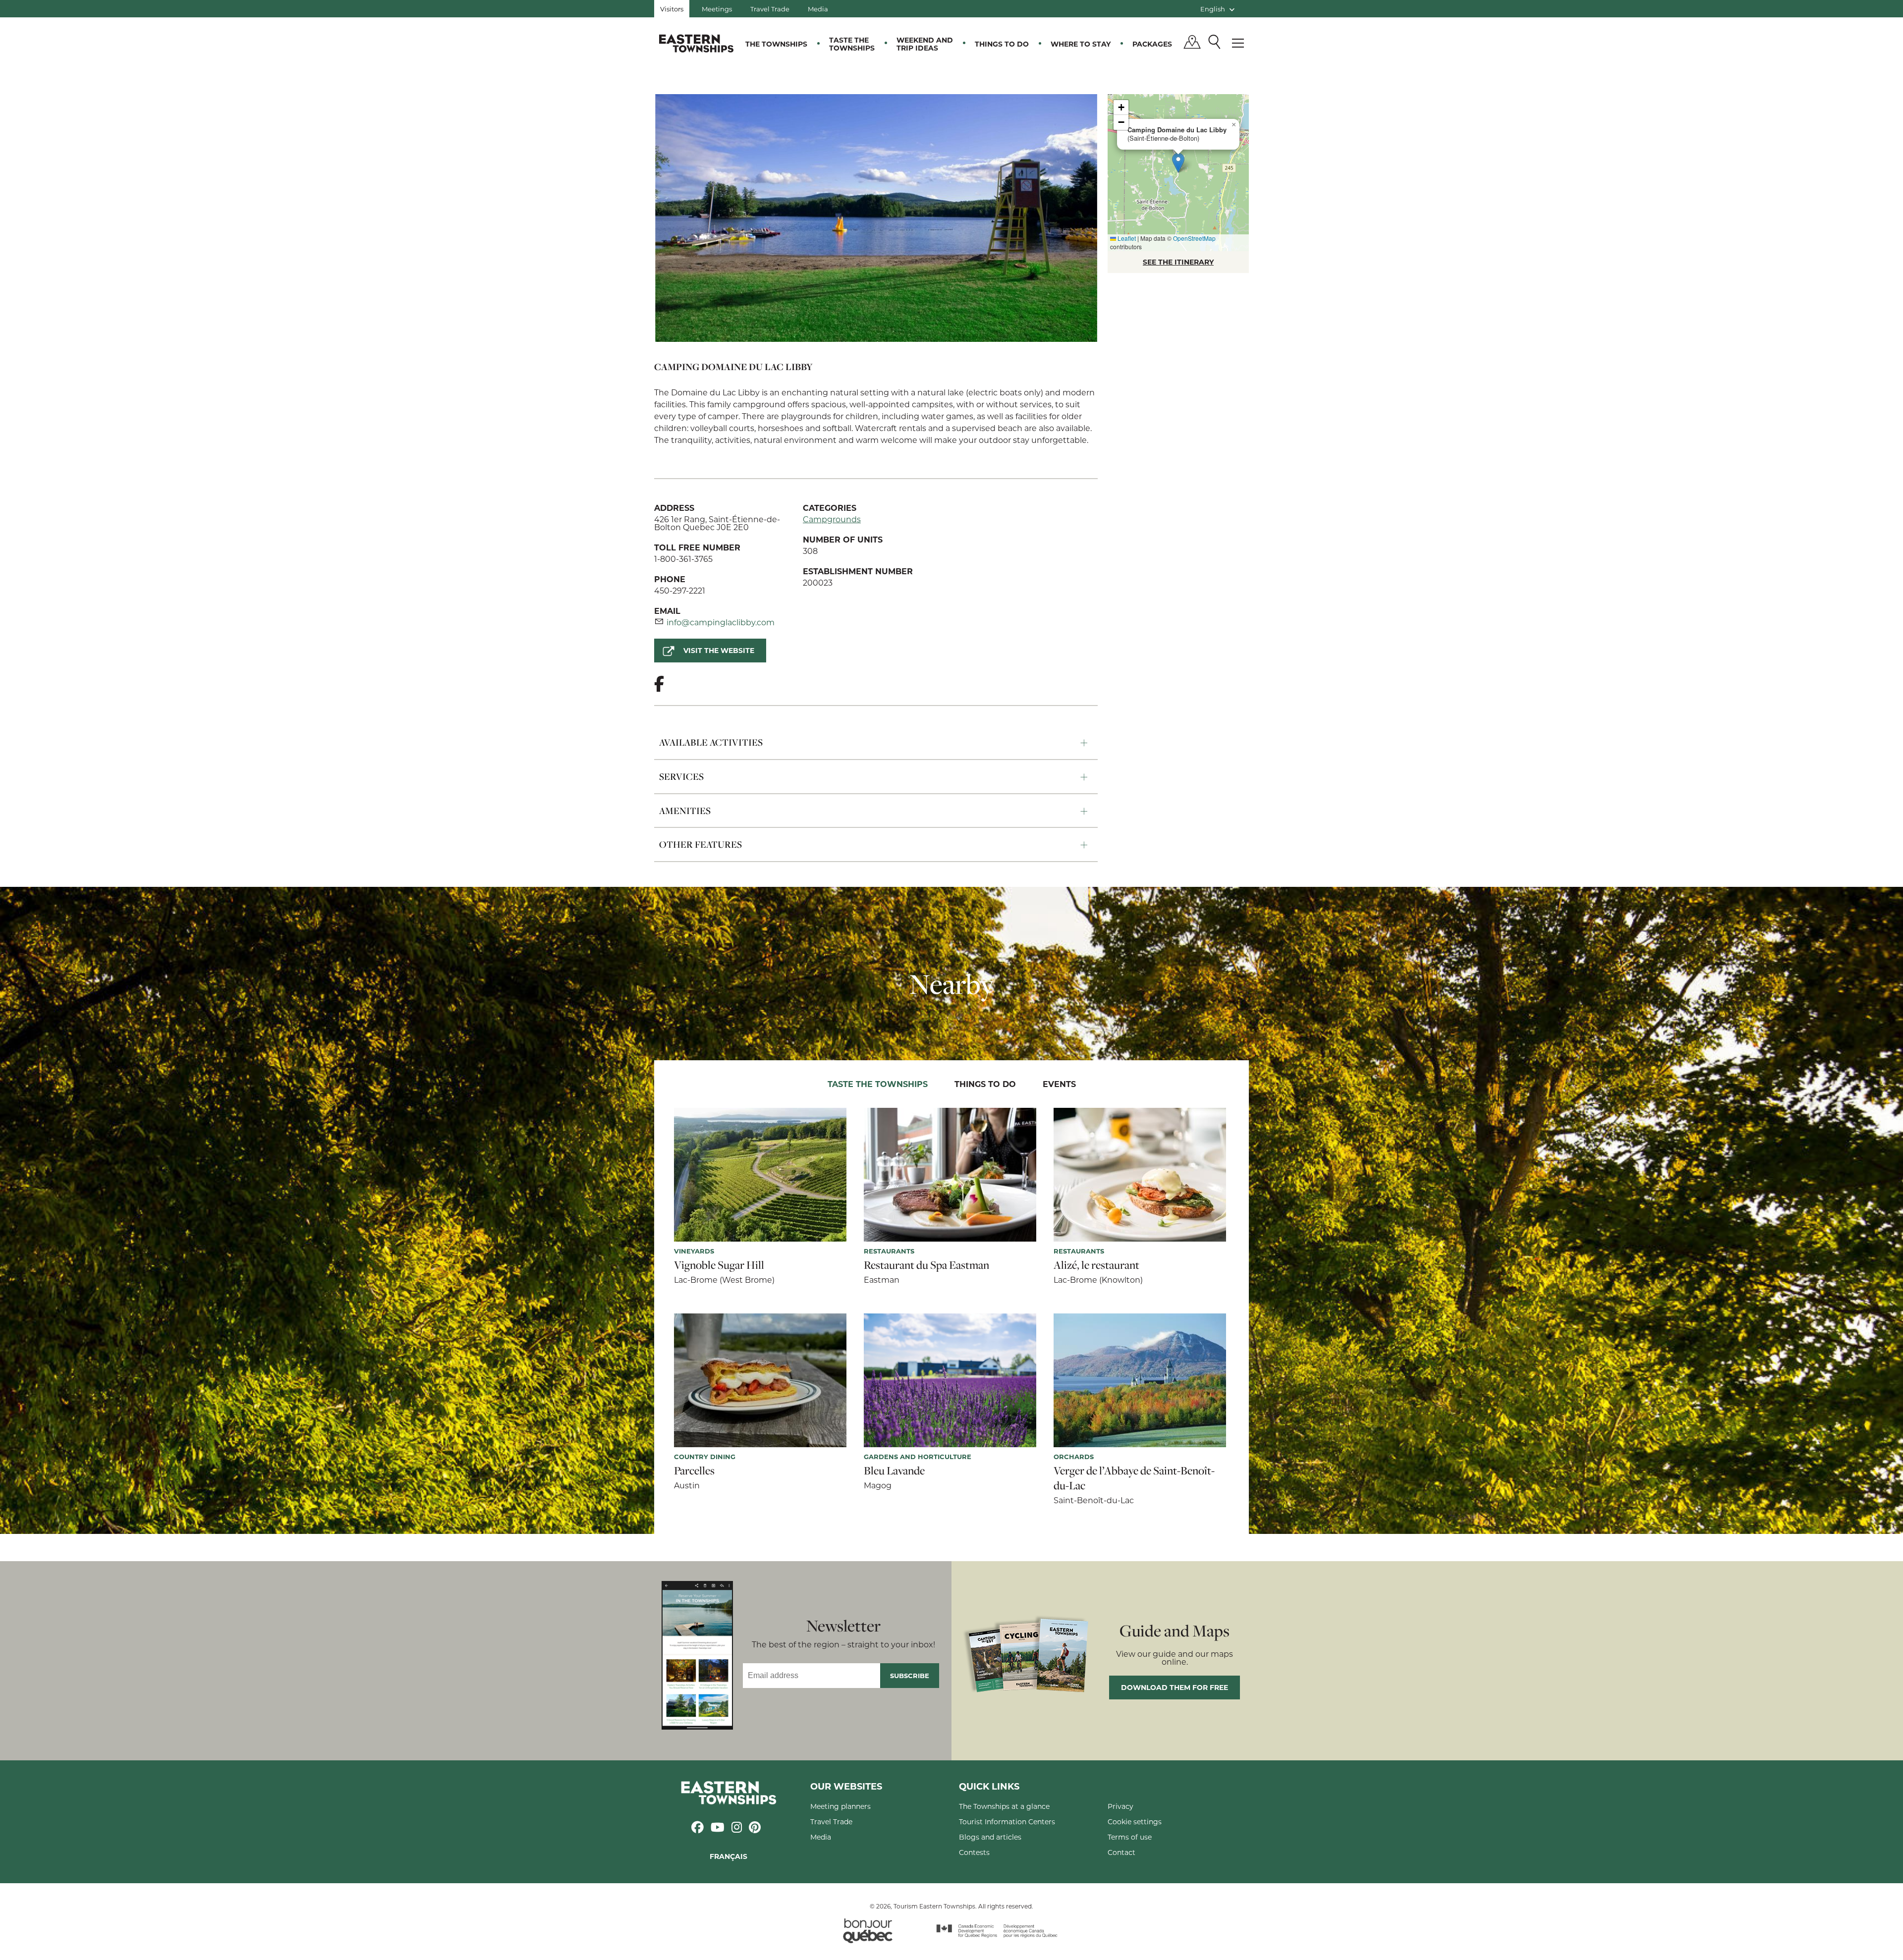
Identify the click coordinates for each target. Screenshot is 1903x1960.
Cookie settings (1135, 1822)
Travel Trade (770, 9)
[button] (1178, 163)
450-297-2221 (680, 590)
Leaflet (1126, 238)
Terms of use (1130, 1837)
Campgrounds (832, 519)
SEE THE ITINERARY (1178, 262)
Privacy (1120, 1806)
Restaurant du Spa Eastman (926, 1265)
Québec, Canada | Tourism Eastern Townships (696, 43)
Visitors (672, 9)
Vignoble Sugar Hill (719, 1265)
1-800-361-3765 (683, 559)
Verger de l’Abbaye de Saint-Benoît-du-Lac (1134, 1478)
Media (818, 9)
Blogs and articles (990, 1837)
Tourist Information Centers (1007, 1822)
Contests (974, 1852)
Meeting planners (840, 1806)
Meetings (717, 9)
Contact (1121, 1852)
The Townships (776, 44)
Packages (1152, 44)
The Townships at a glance (1004, 1806)
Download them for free (1175, 1687)
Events (1059, 1084)
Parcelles (694, 1470)
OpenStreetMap (1194, 238)
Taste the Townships (852, 44)
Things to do (1002, 44)
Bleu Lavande (894, 1470)
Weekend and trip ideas (925, 44)
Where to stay (1081, 44)
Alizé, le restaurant (1096, 1265)
